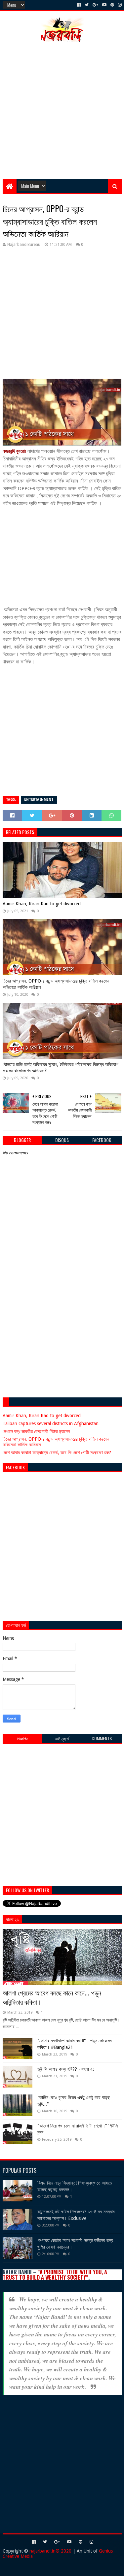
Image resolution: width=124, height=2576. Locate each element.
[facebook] (79, 5)
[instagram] (119, 5)
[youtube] (104, 5)
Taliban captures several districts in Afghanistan (51, 1423)
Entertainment (39, 800)
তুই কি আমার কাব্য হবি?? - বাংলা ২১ (66, 2069)
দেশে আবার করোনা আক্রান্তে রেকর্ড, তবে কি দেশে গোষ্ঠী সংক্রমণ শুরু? (57, 1453)
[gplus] (95, 5)
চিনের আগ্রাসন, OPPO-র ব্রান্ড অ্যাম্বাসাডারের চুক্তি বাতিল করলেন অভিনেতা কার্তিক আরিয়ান (56, 984)
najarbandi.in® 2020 (50, 2551)
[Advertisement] (62, 110)
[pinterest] (112, 5)
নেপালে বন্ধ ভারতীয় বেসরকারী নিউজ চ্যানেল (36, 1431)
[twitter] (87, 5)
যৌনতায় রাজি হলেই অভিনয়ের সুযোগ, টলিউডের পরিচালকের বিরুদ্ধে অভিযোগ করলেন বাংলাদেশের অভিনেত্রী (61, 1068)
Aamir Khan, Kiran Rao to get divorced (42, 904)
